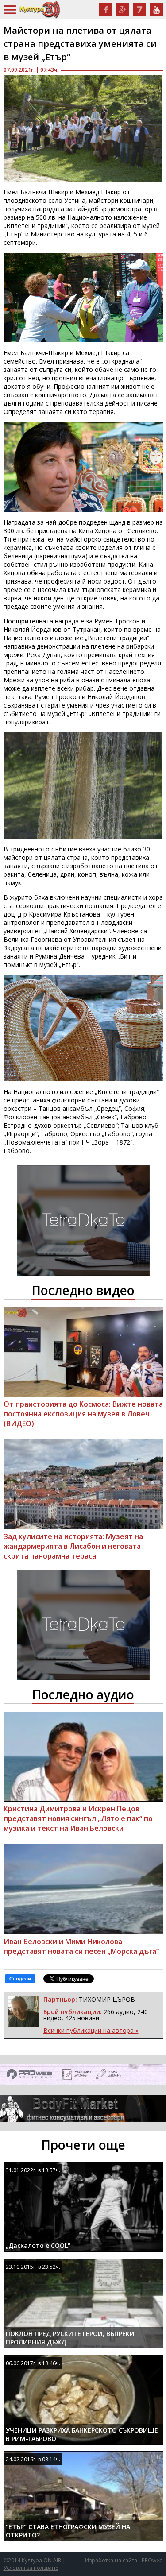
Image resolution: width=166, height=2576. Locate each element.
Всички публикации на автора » (91, 2030)
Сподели (20, 1979)
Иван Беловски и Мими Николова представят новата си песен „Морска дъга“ (81, 1946)
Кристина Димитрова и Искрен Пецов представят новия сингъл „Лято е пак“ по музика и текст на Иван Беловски (78, 1818)
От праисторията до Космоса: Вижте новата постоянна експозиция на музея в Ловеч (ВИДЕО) (83, 1414)
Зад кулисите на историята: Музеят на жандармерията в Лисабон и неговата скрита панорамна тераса (73, 1546)
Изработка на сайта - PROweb (124, 2560)
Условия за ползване (31, 2568)
